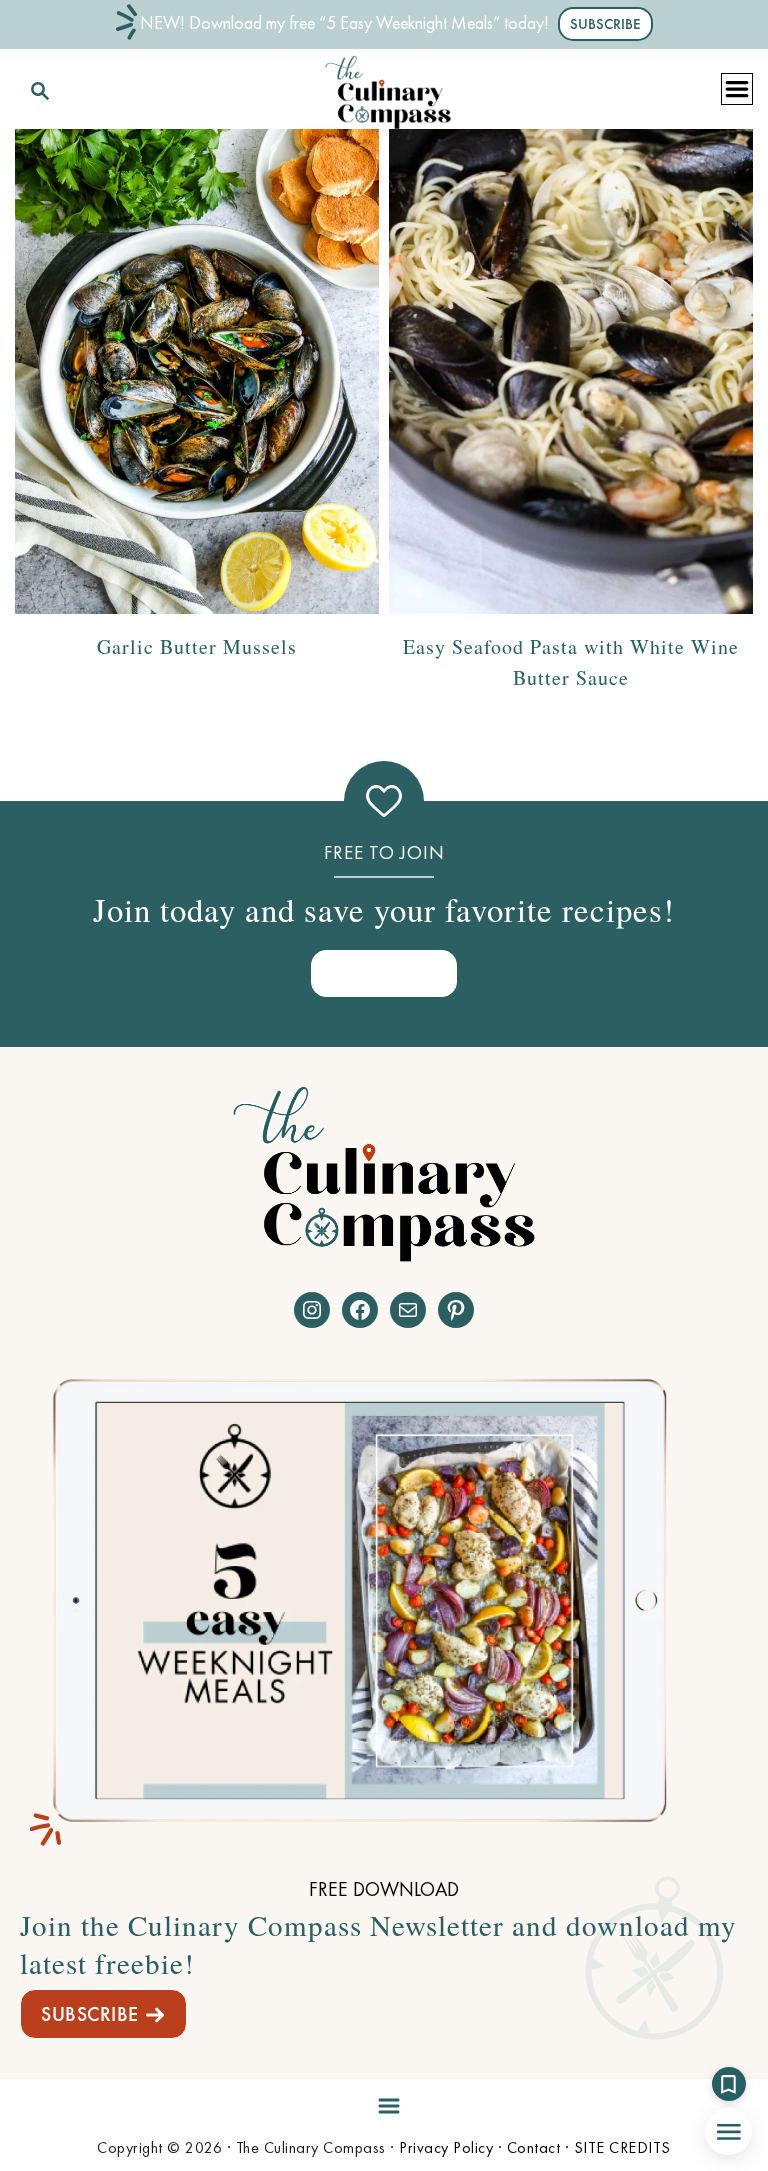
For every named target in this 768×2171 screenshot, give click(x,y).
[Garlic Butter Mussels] (197, 371)
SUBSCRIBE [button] (605, 24)
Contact (534, 2147)
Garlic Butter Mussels (197, 646)
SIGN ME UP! (384, 972)
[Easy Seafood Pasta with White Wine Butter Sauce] (571, 371)
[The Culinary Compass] (388, 87)
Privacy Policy (446, 2147)
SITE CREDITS (622, 2147)
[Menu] (384, 2101)
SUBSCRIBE (90, 2014)
